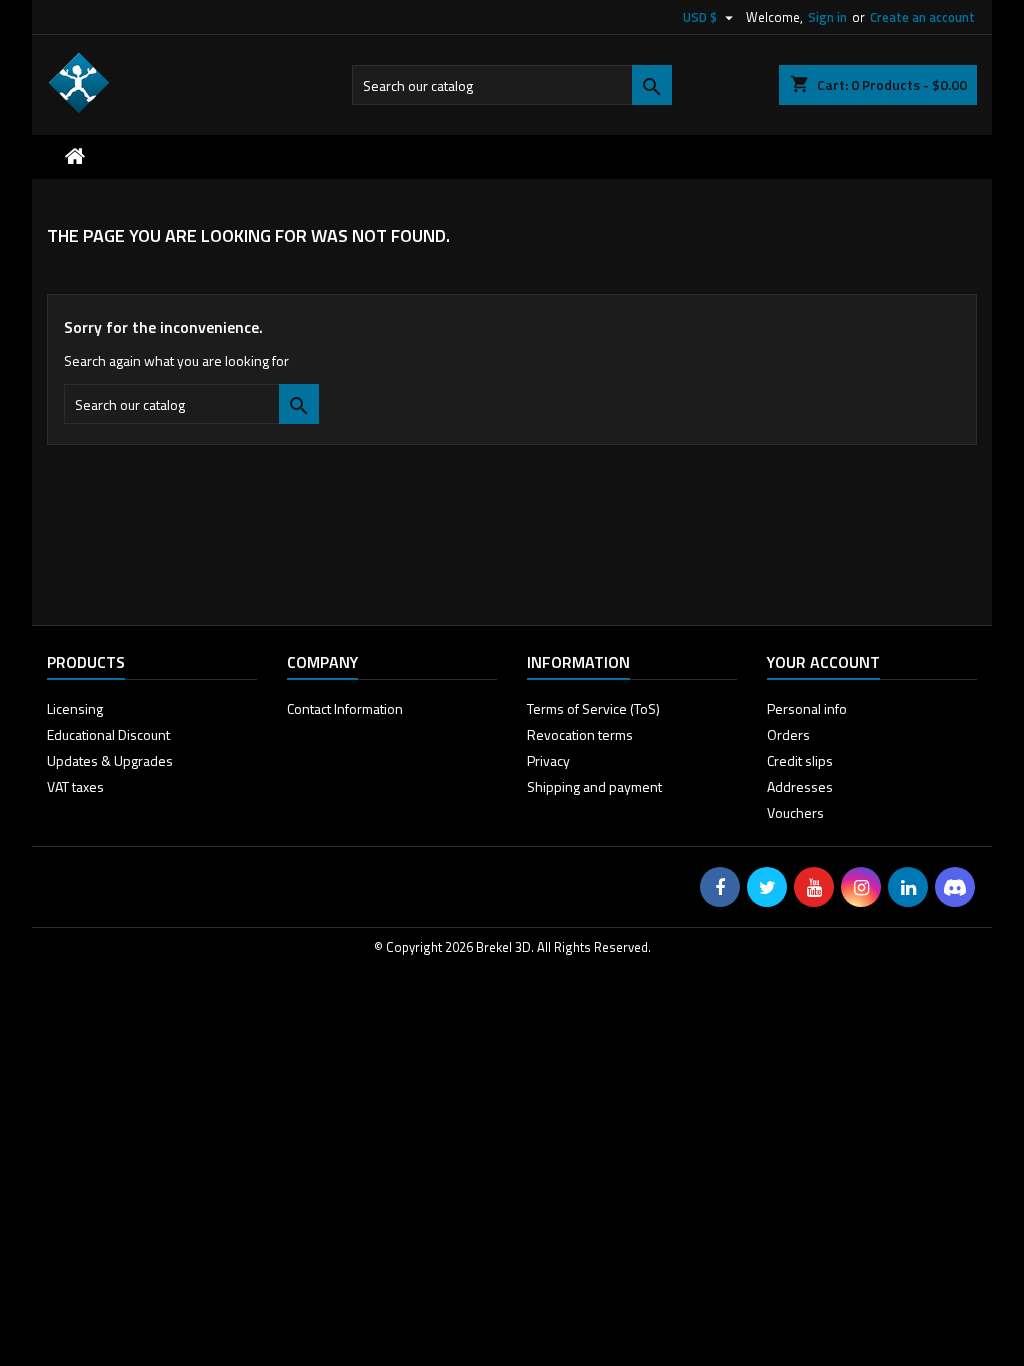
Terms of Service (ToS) (593, 708)
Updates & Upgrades (110, 760)
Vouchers (795, 812)
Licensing (75, 708)
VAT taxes (75, 786)
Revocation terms (580, 734)
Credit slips (800, 760)
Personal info (807, 708)
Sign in (827, 17)
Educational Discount (108, 734)
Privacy (548, 760)
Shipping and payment (594, 786)
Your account (823, 662)
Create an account (922, 17)
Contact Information (345, 708)
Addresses (800, 786)
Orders (788, 734)
